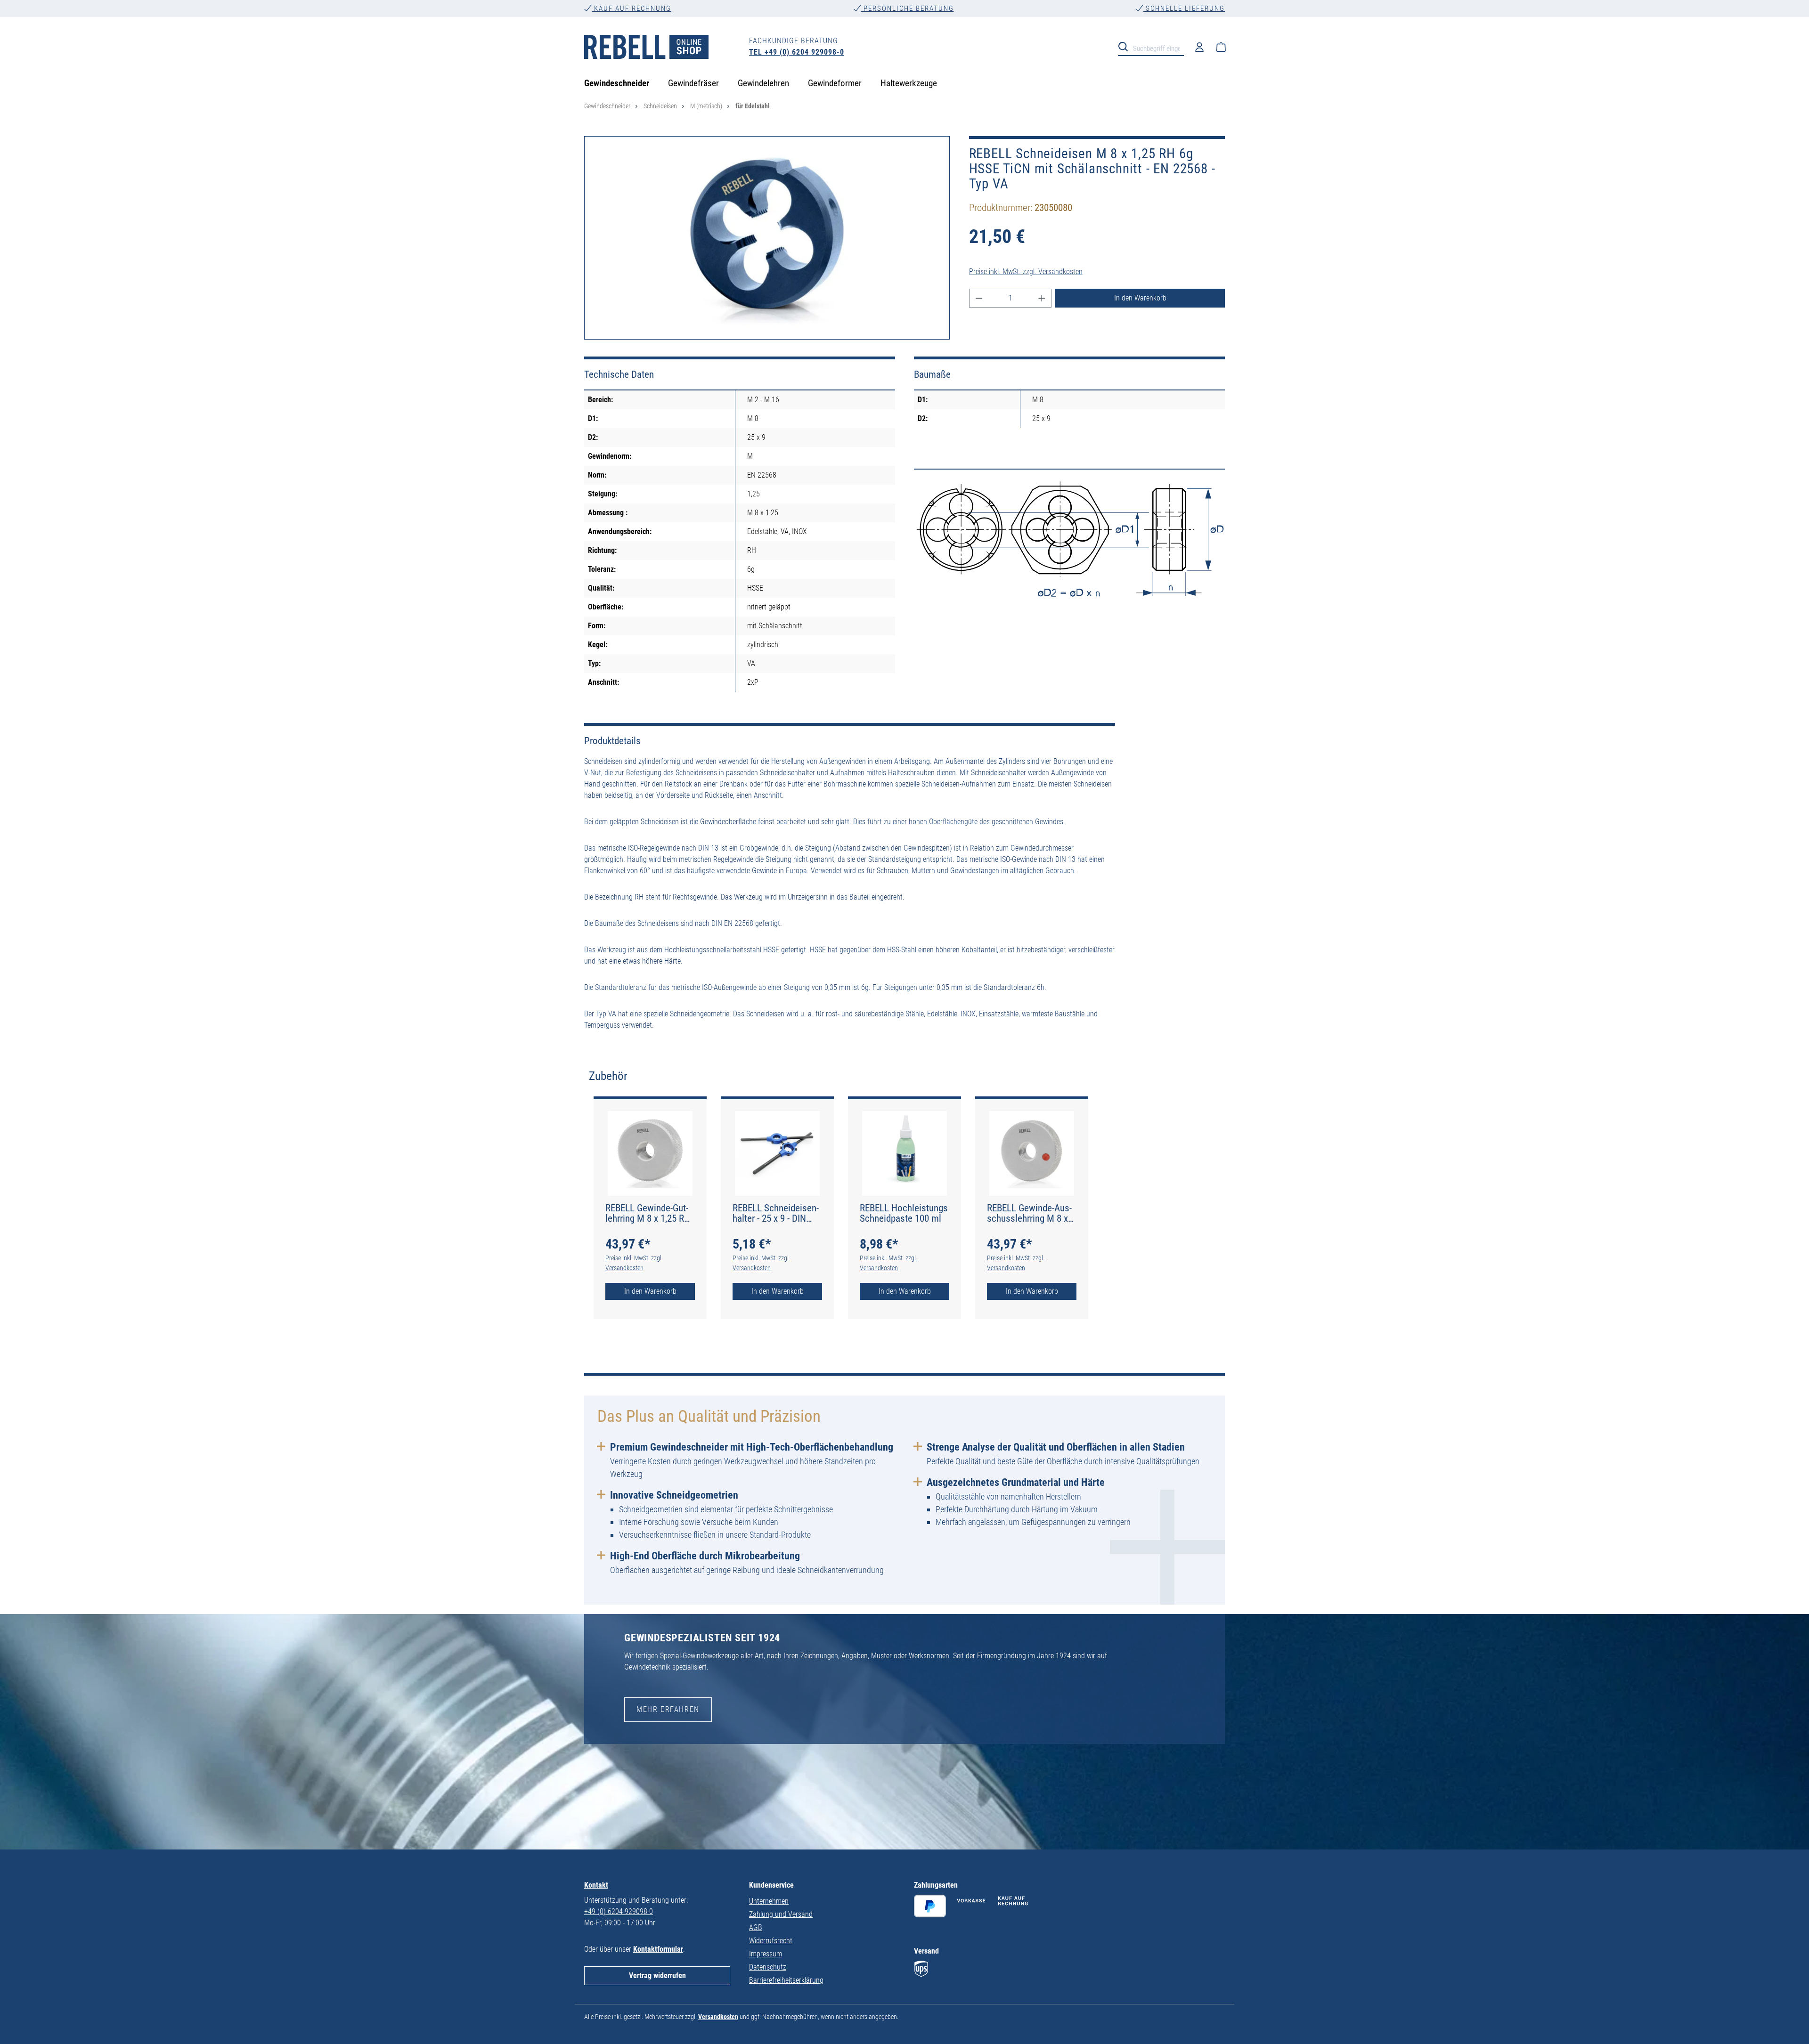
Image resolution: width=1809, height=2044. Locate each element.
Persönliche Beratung (908, 8)
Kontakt (596, 1885)
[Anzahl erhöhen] (1042, 298)
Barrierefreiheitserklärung (786, 1980)
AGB (756, 1927)
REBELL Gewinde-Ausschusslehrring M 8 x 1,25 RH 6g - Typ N (1029, 1213)
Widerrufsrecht (771, 1941)
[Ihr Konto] (1199, 47)
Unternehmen (769, 1901)
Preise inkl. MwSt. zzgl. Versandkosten (1026, 272)
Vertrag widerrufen (657, 1975)
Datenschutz (768, 1967)
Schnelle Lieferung (1184, 8)
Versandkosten (718, 2017)
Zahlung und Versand (781, 1914)
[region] (767, 238)
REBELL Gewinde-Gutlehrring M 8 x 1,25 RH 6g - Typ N (648, 1213)
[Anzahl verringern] (979, 298)
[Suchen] (1126, 46)
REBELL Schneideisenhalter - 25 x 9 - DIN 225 (776, 1213)
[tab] (608, 1076)
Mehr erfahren (668, 1709)
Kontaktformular (658, 1949)
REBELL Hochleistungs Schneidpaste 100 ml (904, 1213)
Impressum (766, 1954)
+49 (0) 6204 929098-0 (619, 1911)
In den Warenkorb (1140, 298)
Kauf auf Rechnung (632, 8)
